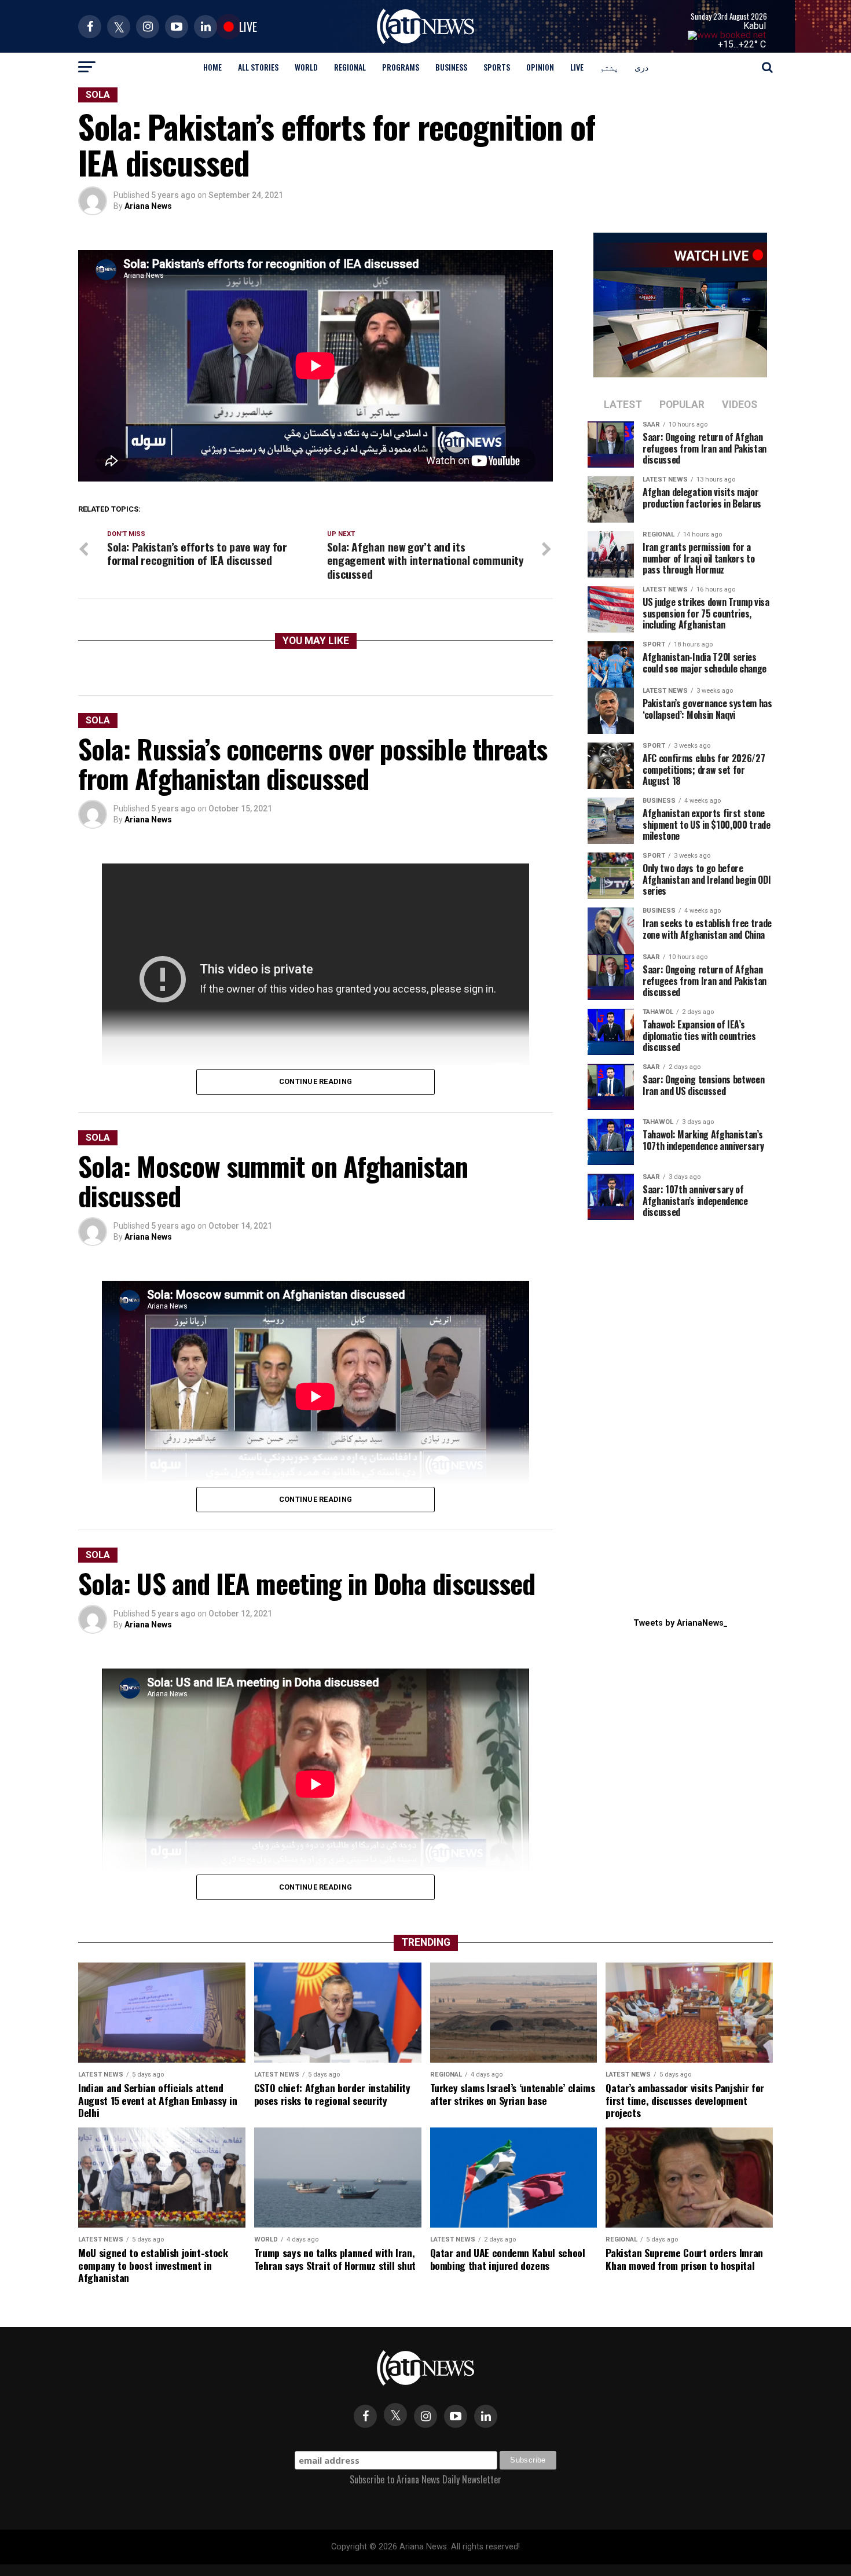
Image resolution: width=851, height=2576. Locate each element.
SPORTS (497, 67)
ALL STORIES (258, 67)
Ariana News (148, 206)
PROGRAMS (401, 67)
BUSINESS (451, 67)
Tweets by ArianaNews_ (681, 1623)
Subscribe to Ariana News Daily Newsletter (425, 2479)
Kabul (755, 26)
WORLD (306, 67)
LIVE (577, 67)
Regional (350, 67)
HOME (212, 67)
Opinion (540, 67)
